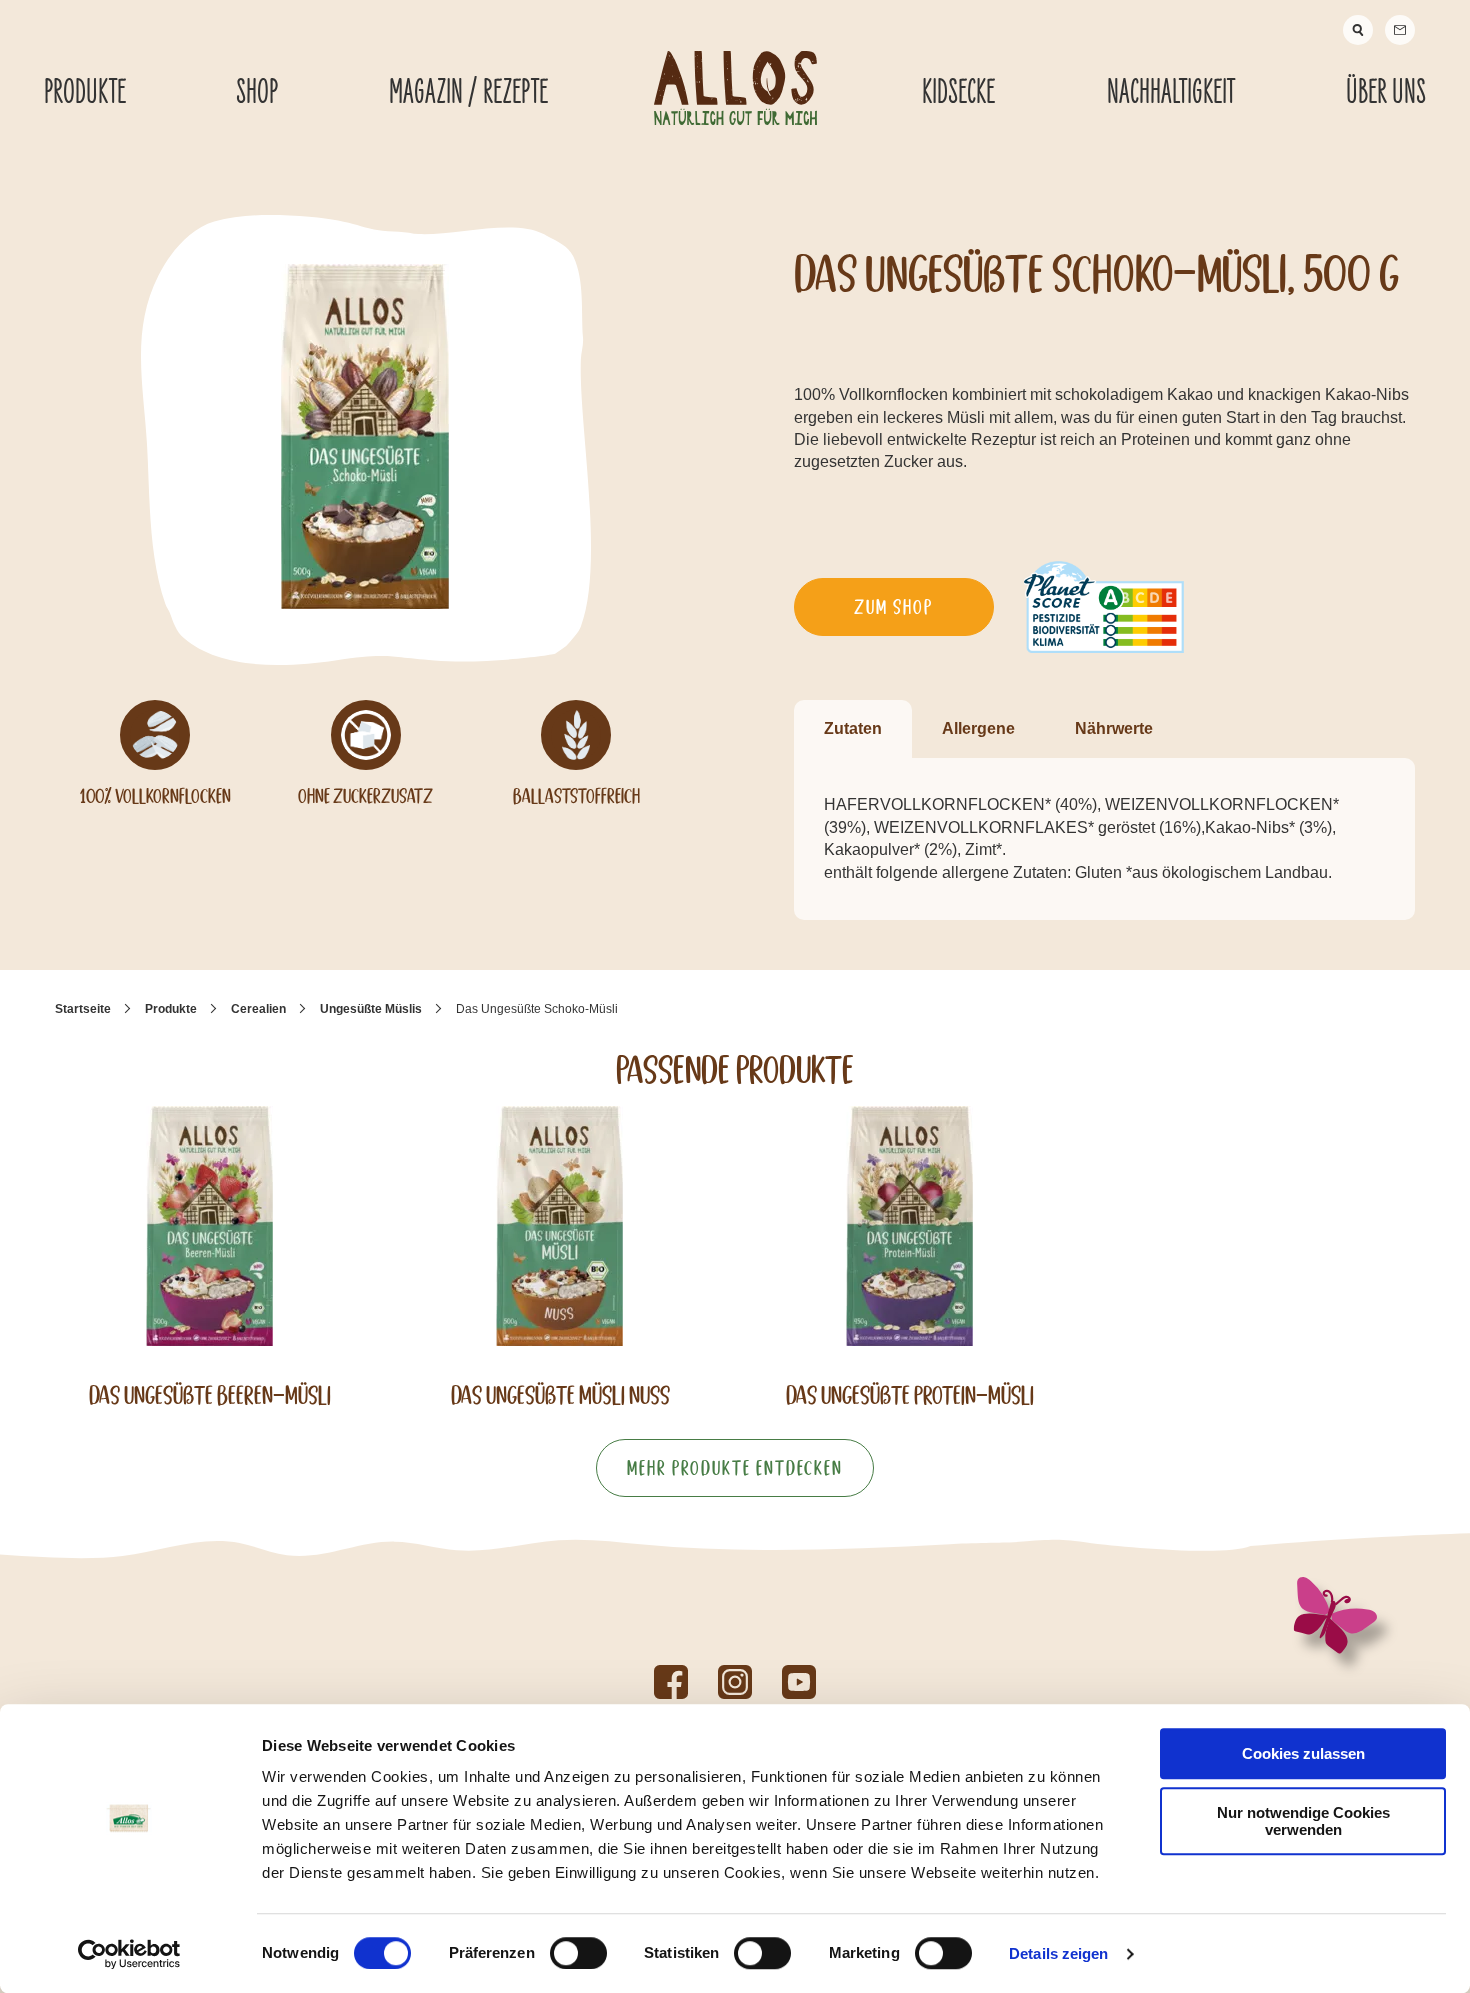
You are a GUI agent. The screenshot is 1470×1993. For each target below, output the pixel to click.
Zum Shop (893, 607)
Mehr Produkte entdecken (735, 1468)
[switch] (578, 1953)
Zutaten (853, 728)
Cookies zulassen (1303, 1753)
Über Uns (1386, 93)
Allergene (978, 728)
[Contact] (1400, 30)
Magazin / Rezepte (468, 93)
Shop (257, 93)
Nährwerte (1114, 728)
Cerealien (258, 1009)
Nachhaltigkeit (1171, 93)
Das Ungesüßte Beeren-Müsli (210, 1395)
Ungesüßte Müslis (371, 1009)
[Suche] (1358, 30)
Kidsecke (958, 93)
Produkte (85, 93)
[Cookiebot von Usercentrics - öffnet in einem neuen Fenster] (129, 1954)
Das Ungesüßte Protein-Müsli (910, 1395)
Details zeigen (1058, 1953)
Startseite (83, 1009)
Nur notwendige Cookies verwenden (1303, 1821)
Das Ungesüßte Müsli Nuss (560, 1395)
